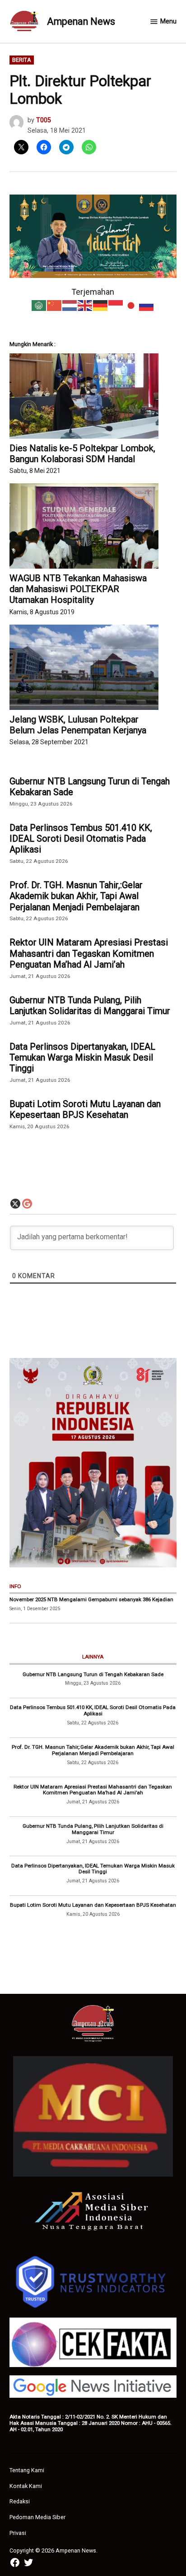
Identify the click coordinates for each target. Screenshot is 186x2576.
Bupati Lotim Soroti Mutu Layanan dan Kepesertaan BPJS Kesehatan (85, 1109)
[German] (101, 305)
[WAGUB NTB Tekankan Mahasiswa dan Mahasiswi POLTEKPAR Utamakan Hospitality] (84, 526)
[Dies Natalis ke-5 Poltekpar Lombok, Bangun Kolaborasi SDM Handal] (84, 396)
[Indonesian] (116, 305)
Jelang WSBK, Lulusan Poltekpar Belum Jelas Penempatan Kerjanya (78, 725)
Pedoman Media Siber (37, 2517)
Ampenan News (81, 21)
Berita (22, 60)
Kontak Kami (26, 2486)
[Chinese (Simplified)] (55, 305)
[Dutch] (70, 305)
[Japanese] (131, 305)
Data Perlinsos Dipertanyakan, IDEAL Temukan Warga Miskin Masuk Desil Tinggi (82, 1057)
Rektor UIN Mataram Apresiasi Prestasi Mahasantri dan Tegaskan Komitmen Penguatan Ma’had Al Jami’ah (89, 953)
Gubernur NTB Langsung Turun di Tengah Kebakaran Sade (90, 787)
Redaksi (20, 2501)
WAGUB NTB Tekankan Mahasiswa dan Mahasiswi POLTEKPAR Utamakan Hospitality (78, 589)
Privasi (18, 2533)
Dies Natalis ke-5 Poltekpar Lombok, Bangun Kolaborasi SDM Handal (82, 454)
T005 (44, 120)
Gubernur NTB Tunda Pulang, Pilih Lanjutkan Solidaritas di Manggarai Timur (90, 1005)
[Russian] (147, 305)
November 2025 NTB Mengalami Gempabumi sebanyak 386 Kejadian (91, 1599)
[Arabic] (39, 305)
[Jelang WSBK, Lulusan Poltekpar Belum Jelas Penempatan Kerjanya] (84, 667)
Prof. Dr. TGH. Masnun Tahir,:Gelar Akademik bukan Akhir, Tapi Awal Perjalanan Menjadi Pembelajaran (76, 896)
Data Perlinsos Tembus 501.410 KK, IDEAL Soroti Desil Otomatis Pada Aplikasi (81, 839)
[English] (85, 305)
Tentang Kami (27, 2470)
